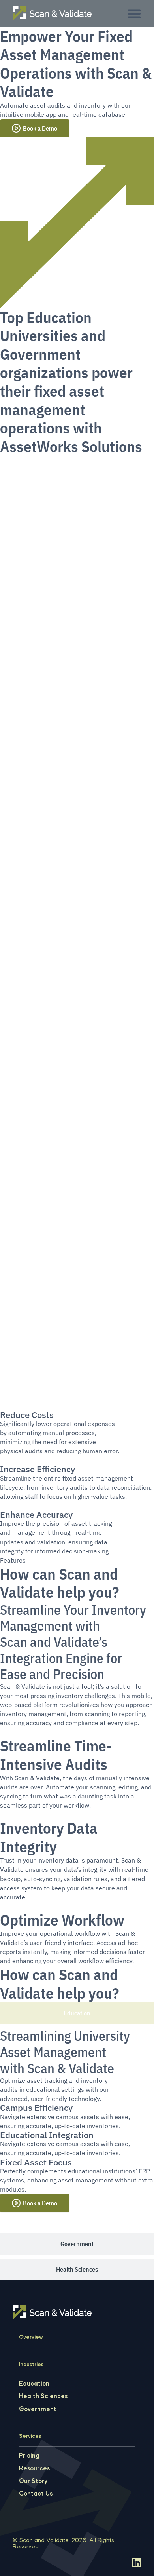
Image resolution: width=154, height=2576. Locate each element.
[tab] (77, 2013)
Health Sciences (43, 2397)
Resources (34, 2469)
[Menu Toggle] (134, 13)
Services (30, 2436)
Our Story (33, 2481)
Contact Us (36, 2494)
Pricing (29, 2456)
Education (34, 2384)
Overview (31, 2337)
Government (38, 2409)
